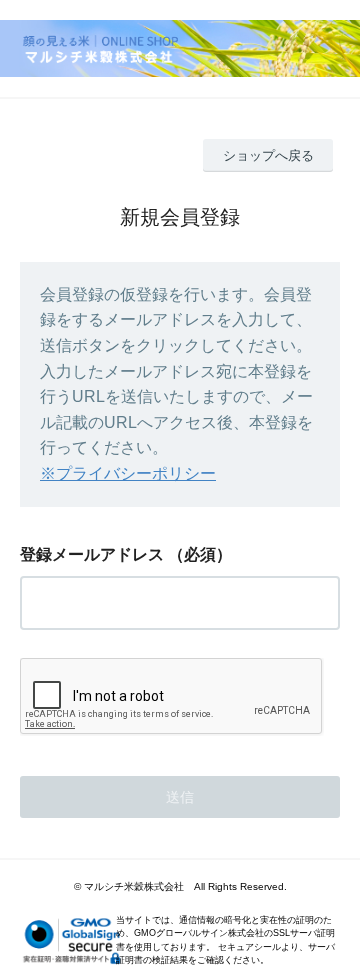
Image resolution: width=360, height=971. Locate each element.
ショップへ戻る (268, 155)
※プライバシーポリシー (128, 473)
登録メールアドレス (92, 554)
